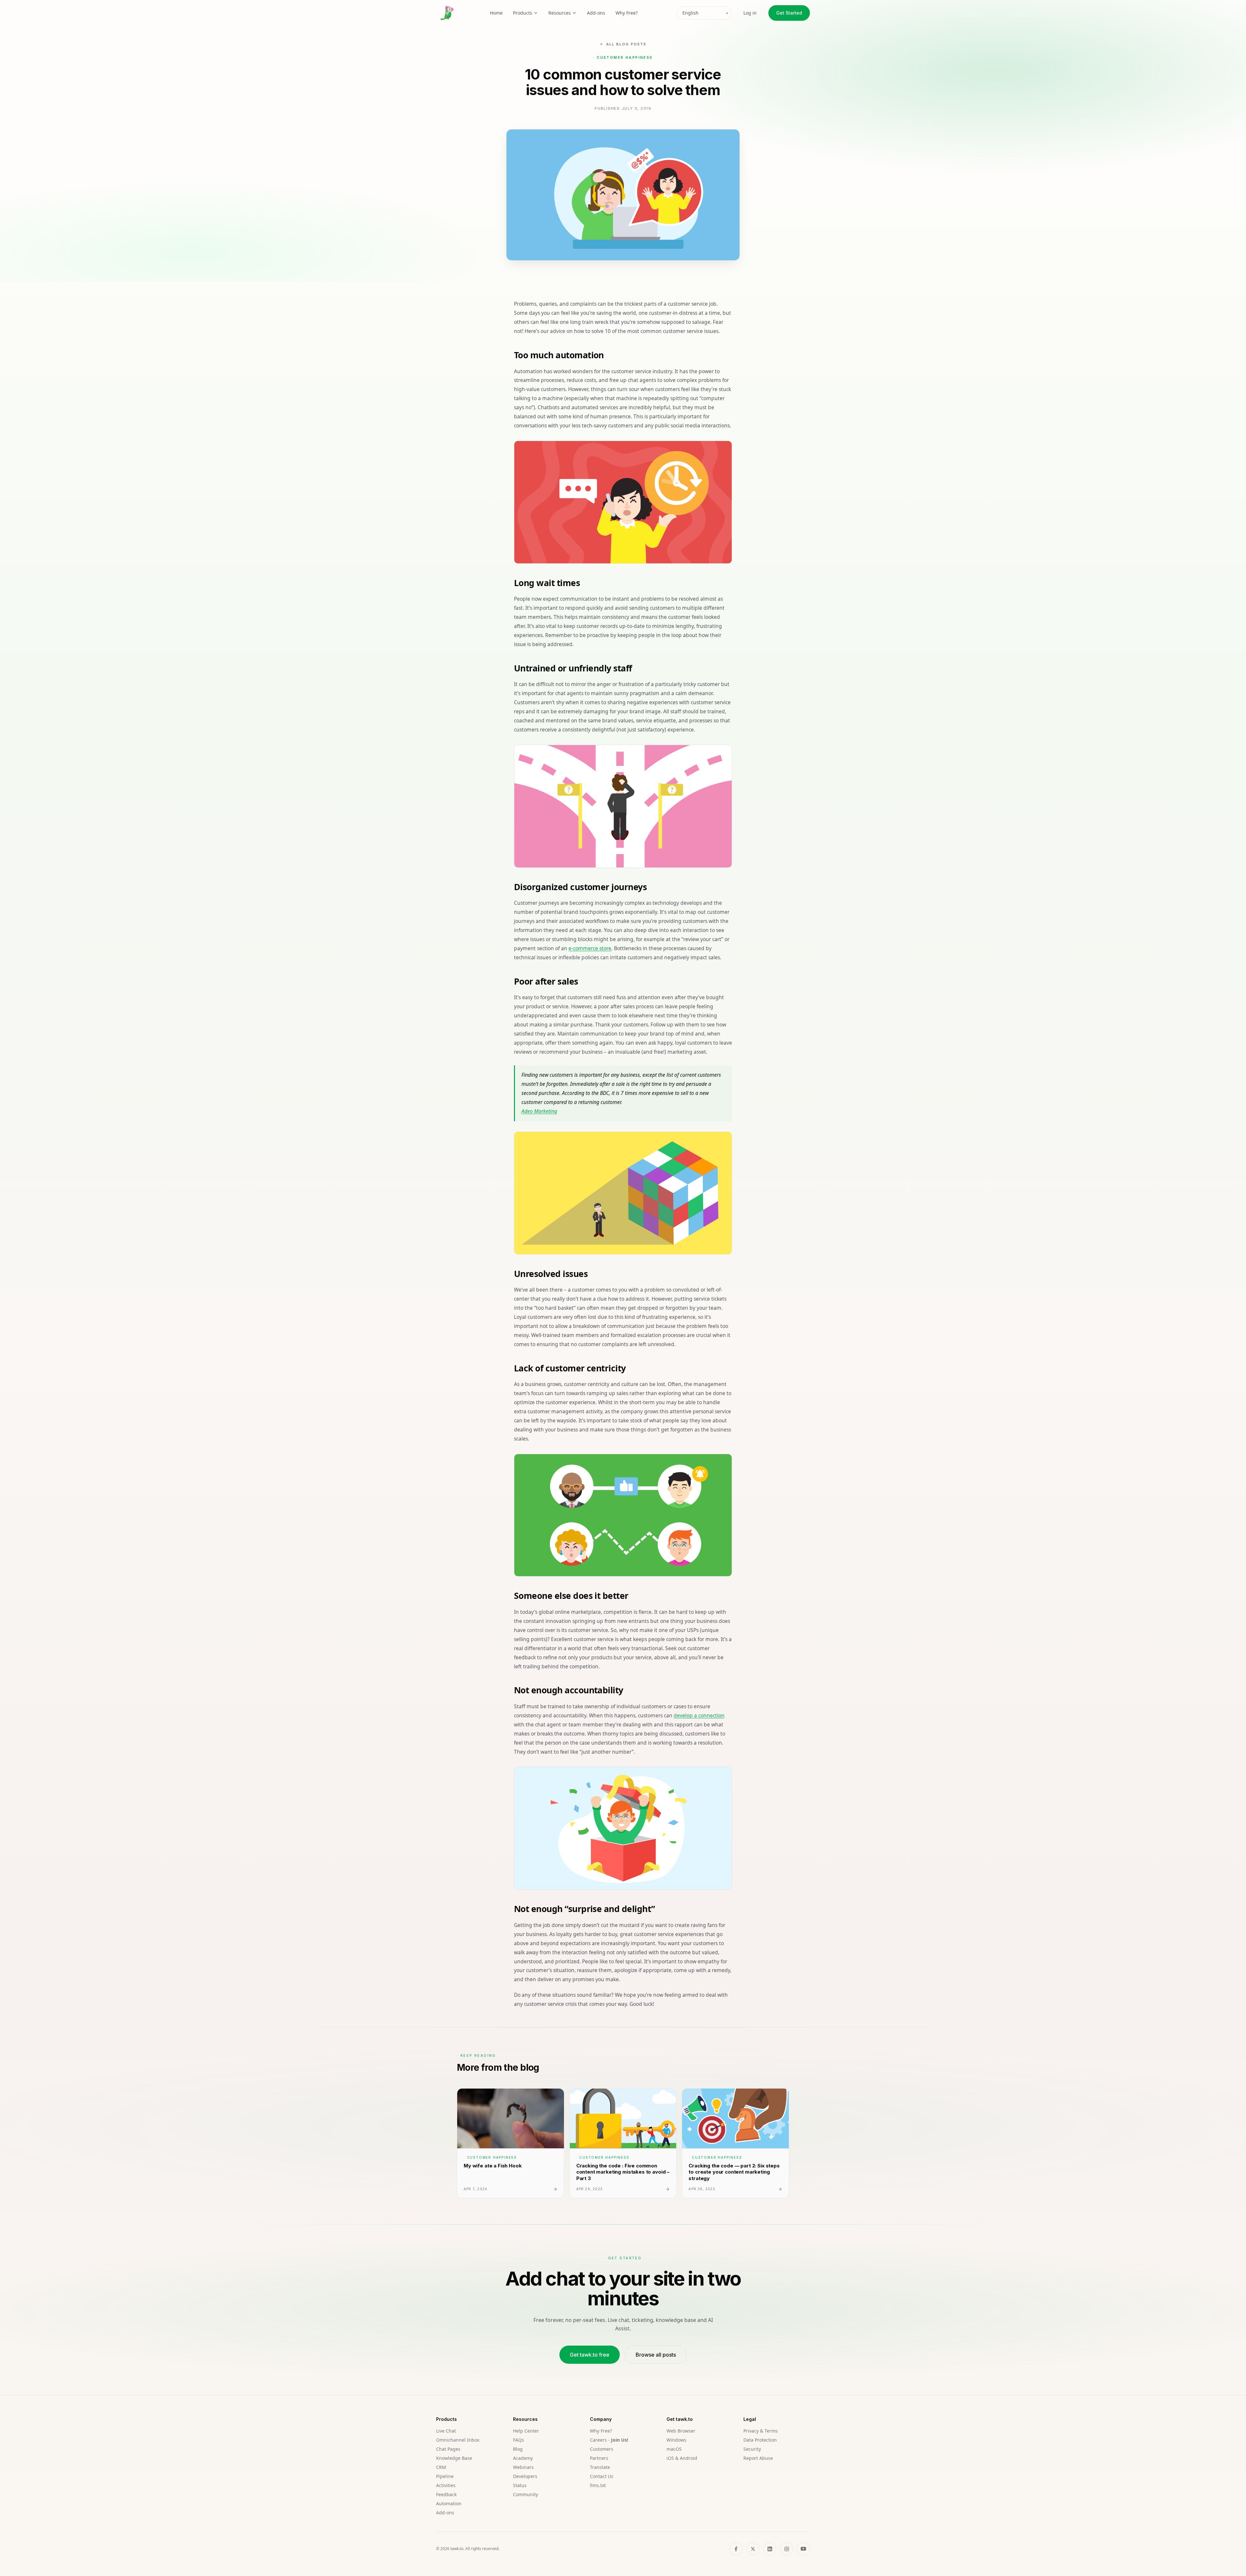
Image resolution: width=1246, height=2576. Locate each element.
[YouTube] (803, 2549)
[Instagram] (787, 2549)
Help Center (526, 2431)
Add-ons (596, 13)
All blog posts (626, 44)
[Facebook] (736, 2549)
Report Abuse (758, 2458)
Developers (525, 2476)
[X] (753, 2549)
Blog (518, 2449)
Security (752, 2449)
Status (520, 2485)
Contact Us (602, 2476)
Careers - (609, 2440)
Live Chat (446, 2431)
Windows (676, 2440)
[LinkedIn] (770, 2549)
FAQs (519, 2440)
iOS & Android (682, 2458)
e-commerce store (590, 948)
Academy (523, 2458)
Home (496, 13)
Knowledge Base (454, 2458)
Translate (600, 2467)
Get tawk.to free (590, 2355)
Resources (560, 13)
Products (523, 13)
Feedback (446, 2494)
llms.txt (598, 2485)
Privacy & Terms (761, 2431)
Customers (602, 2449)
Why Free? (627, 13)
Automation (449, 2503)
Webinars (523, 2467)
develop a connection (699, 1715)
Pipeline (445, 2476)
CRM (441, 2467)
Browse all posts (656, 2355)
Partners (599, 2458)
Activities (446, 2485)
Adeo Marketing (539, 1111)
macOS (674, 2449)
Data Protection (760, 2440)
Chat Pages (448, 2449)
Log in (750, 13)
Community (525, 2494)
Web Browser (681, 2431)
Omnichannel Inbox (458, 2440)
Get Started (789, 13)
